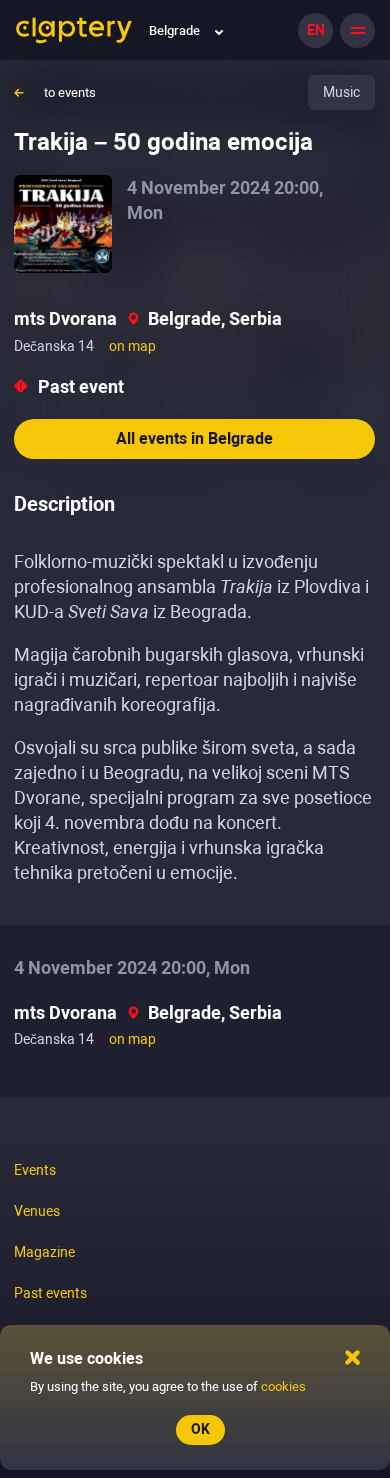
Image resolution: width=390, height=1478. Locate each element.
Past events (50, 1293)
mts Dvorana (65, 318)
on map (132, 346)
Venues (37, 1211)
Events (35, 1170)
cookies (283, 1386)
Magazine (44, 1252)
